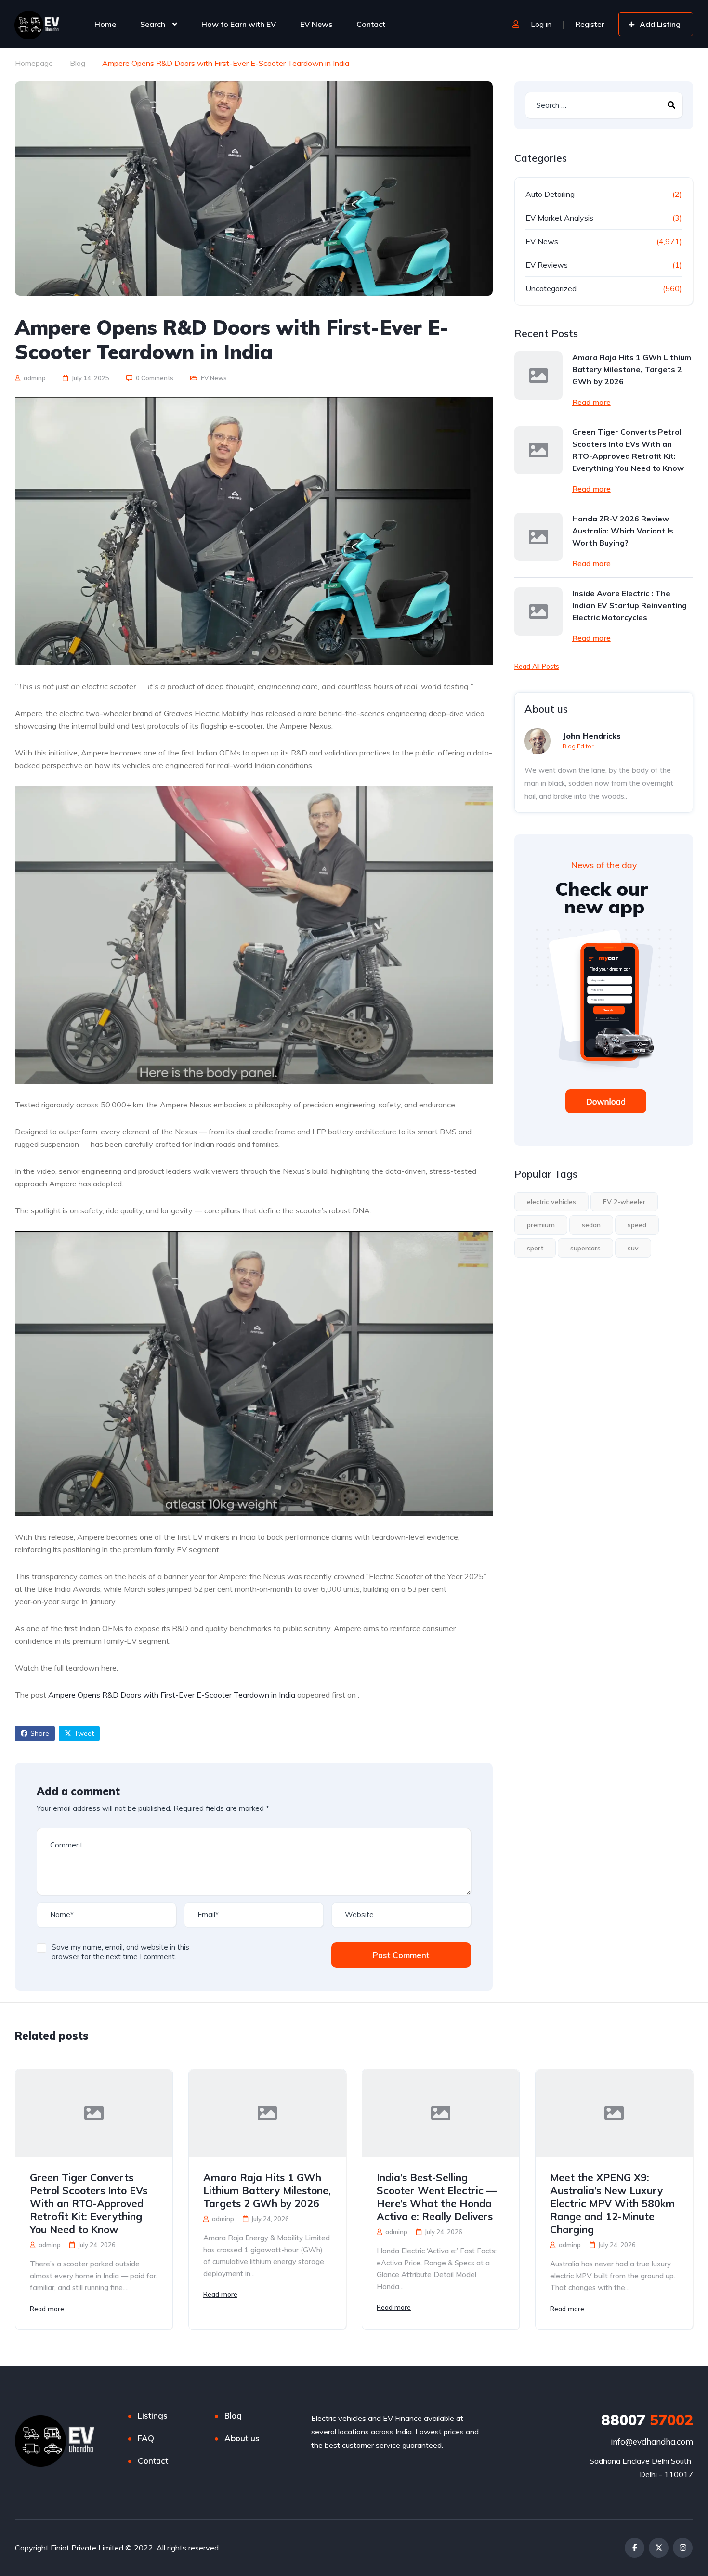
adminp (34, 378)
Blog (78, 63)
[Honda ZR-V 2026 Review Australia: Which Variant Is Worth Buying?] (538, 537)
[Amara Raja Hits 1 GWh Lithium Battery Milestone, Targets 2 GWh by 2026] (538, 376)
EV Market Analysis (559, 218)
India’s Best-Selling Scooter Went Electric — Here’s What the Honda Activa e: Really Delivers (437, 2197)
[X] (659, 2548)
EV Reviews (547, 265)
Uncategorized (551, 288)
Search (153, 24)
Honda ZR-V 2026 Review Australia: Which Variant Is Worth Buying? (623, 531)
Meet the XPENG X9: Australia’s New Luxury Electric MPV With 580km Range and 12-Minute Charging (612, 2203)
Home (105, 24)
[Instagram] (683, 2548)
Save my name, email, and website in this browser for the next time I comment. (120, 1952)
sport (535, 1248)
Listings (153, 2415)
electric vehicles (551, 1202)
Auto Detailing (550, 194)
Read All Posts (537, 666)
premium (541, 1225)
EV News (316, 24)
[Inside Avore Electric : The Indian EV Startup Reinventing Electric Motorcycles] (538, 611)
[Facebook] (635, 2548)
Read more (591, 402)
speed (637, 1225)
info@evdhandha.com (652, 2441)
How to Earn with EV (239, 24)
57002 (647, 2420)
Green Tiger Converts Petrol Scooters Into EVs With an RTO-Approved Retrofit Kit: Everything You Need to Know (628, 450)
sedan (591, 1225)
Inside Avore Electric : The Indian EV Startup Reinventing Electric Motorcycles (629, 605)
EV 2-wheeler (624, 1202)
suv (633, 1248)
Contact (371, 24)
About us (242, 2438)
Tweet (84, 1733)
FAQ (146, 2438)
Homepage (34, 63)
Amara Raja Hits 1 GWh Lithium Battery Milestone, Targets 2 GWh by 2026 (632, 369)
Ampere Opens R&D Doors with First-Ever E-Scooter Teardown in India (172, 1695)
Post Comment (401, 1955)
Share (40, 1733)
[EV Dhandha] (37, 24)
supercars (585, 1248)
